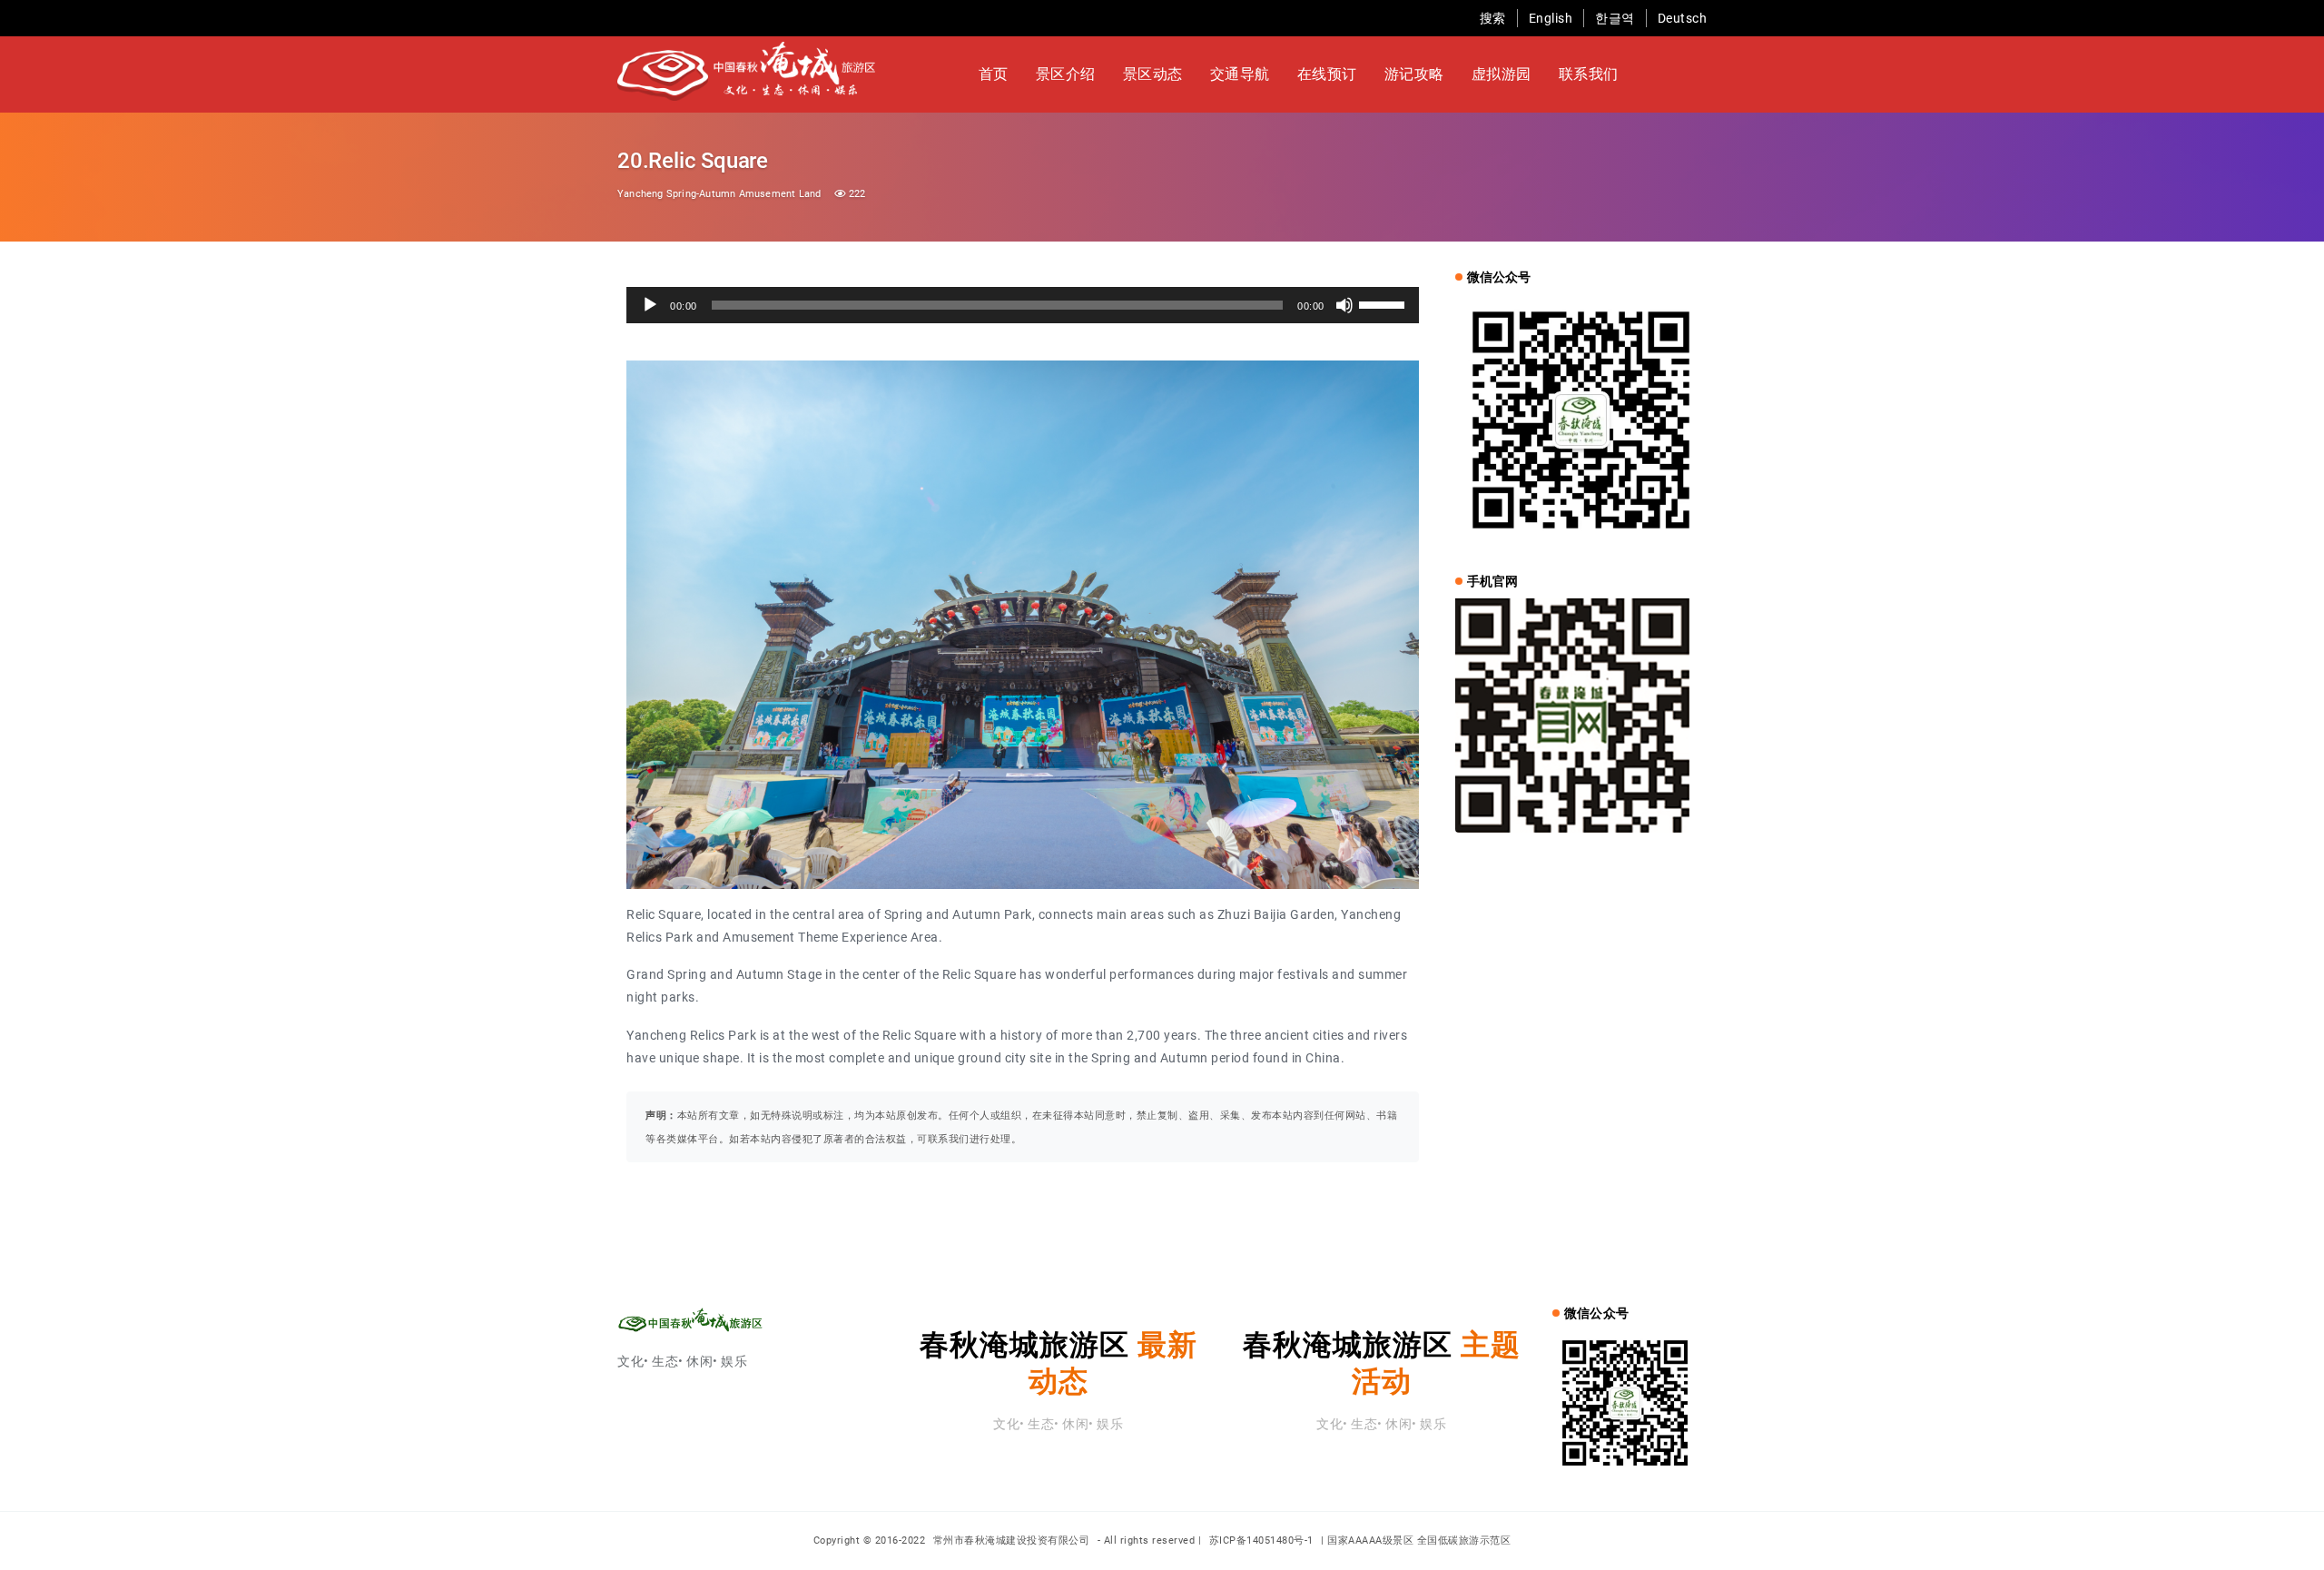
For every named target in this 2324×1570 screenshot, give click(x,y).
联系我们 (1589, 74)
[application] (1023, 305)
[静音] (1344, 305)
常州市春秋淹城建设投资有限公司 (1013, 1540)
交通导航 (1240, 74)
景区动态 (1153, 74)
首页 (994, 74)
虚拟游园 (1502, 74)
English (1551, 18)
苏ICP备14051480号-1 (1261, 1540)
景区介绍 (1066, 74)
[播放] (650, 305)
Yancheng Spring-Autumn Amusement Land (719, 194)
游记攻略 (1414, 74)
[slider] (1384, 303)
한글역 (1615, 18)
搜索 (1493, 18)
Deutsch (1683, 18)
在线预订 (1327, 74)
